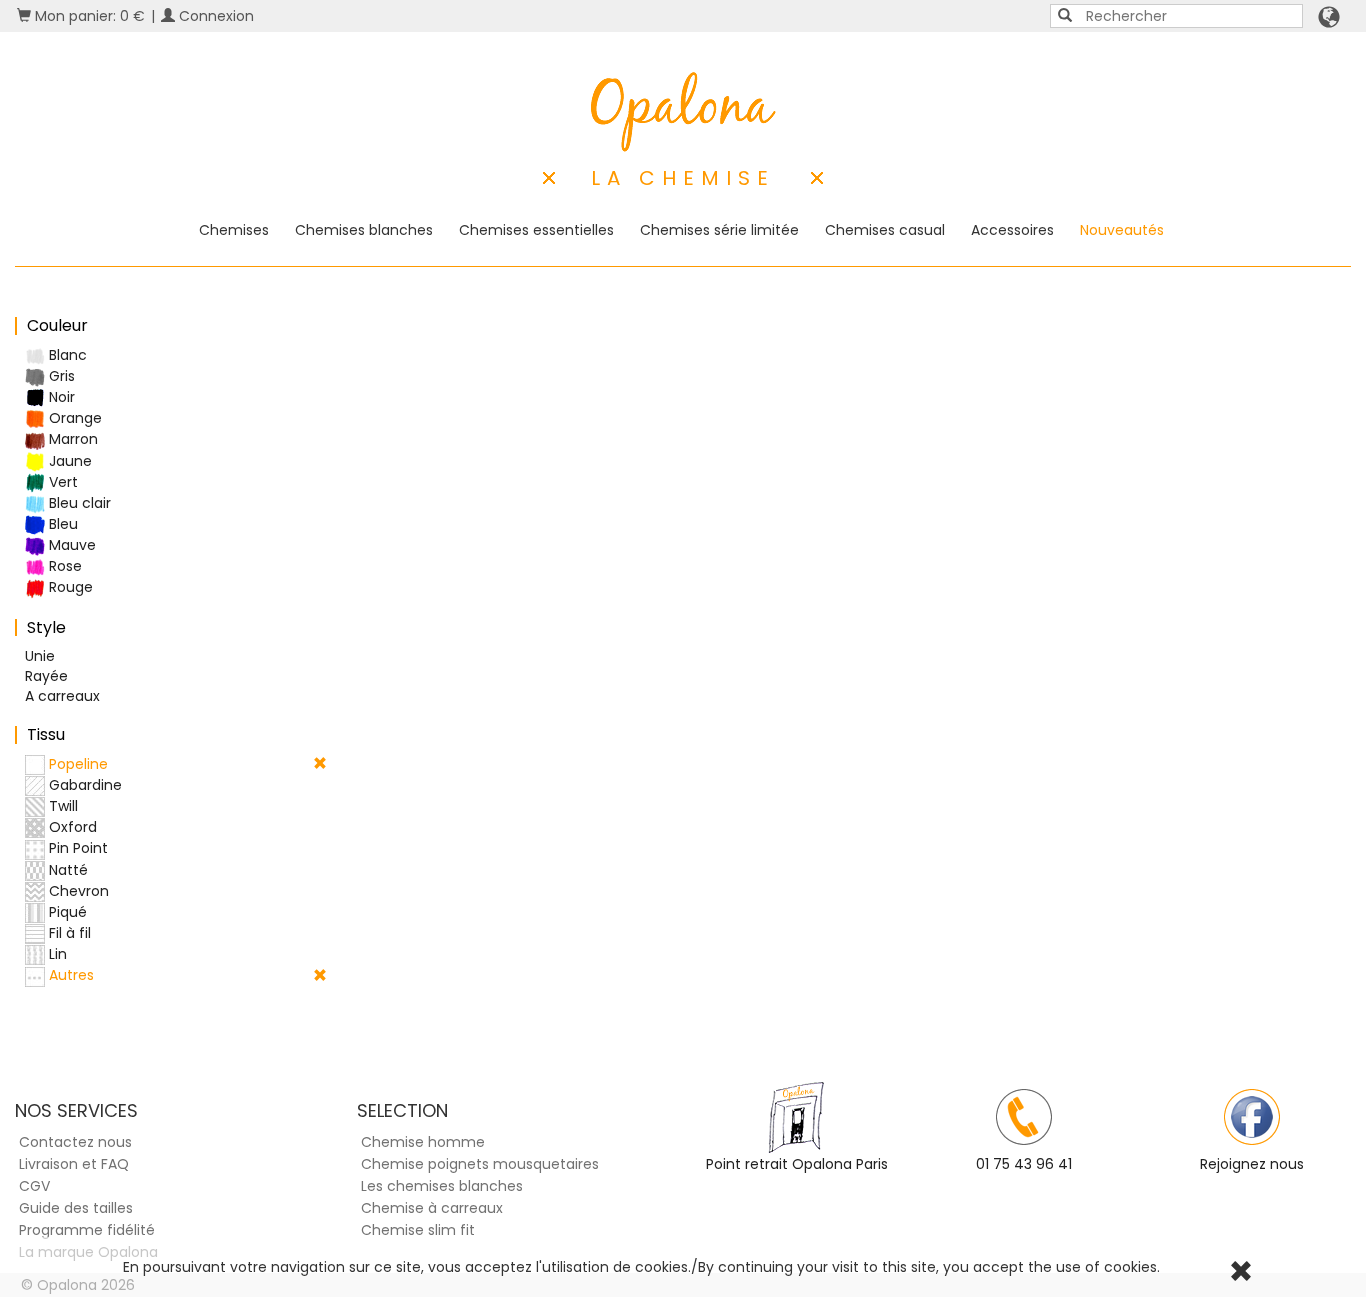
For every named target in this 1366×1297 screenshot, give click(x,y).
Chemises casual (885, 230)
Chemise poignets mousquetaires (480, 1164)
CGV (34, 1186)
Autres (69, 975)
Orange (73, 418)
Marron (71, 439)
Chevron (77, 891)
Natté (66, 870)
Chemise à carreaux (432, 1208)
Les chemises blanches (442, 1186)
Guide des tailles (76, 1208)
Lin (56, 954)
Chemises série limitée (719, 230)
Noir (60, 397)
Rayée (46, 676)
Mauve (70, 545)
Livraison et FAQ (74, 1164)
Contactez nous (75, 1142)
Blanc (66, 355)
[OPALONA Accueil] (683, 112)
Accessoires (1012, 230)
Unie (40, 656)
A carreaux (62, 696)
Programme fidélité (87, 1230)
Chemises (234, 230)
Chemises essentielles (536, 230)
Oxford (71, 827)
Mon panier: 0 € (88, 16)
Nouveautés (1122, 230)
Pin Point (76, 848)
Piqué (66, 912)
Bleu (61, 524)
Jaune (68, 461)
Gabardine (83, 785)
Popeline (76, 764)
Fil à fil (68, 933)
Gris (60, 376)
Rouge (69, 587)
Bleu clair (78, 503)
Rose (63, 566)
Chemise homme (423, 1142)
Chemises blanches (364, 230)
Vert (61, 482)
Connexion (214, 16)
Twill (61, 806)
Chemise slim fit (418, 1230)
